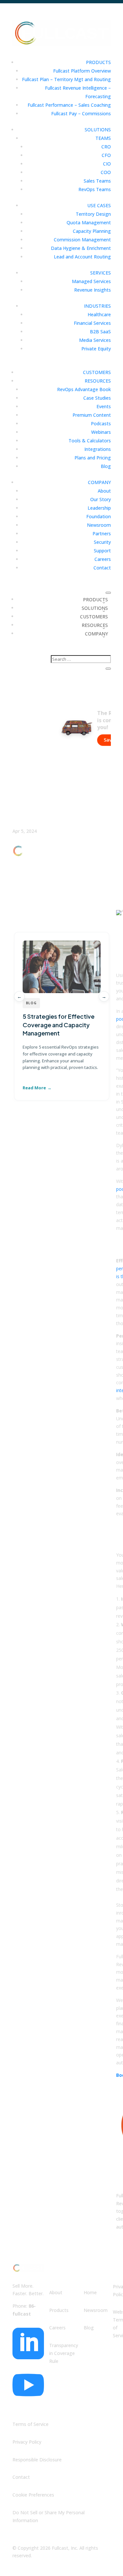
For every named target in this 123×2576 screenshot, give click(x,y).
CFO (106, 155)
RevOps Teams (95, 189)
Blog (106, 466)
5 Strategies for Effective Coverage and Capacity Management (59, 1024)
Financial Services (92, 323)
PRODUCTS (98, 62)
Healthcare (99, 314)
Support (102, 551)
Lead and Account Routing (82, 257)
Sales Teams (97, 181)
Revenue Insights (92, 290)
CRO (106, 147)
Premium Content (92, 415)
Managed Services (91, 281)
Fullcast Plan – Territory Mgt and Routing (66, 79)
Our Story (101, 499)
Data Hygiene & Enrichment (81, 248)
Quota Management (89, 222)
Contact (102, 568)
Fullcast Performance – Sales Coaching (69, 105)
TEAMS (103, 138)
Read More (34, 1088)
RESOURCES (98, 381)
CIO (107, 164)
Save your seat (97, 740)
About (104, 491)
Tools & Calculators (90, 441)
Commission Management (82, 240)
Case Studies (97, 398)
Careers (103, 559)
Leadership (99, 508)
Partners (102, 533)
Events (104, 406)
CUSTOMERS (97, 372)
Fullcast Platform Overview (82, 71)
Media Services (95, 340)
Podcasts (101, 423)
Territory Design (93, 214)
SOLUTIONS (98, 130)
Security (102, 542)
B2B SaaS (100, 332)
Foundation (99, 516)
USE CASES (99, 205)
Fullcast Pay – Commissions (81, 113)
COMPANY (99, 482)
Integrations (98, 449)
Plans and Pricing (93, 458)
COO (106, 172)
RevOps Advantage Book (84, 389)
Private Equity (96, 349)
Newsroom (99, 525)
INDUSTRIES (97, 306)
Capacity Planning (92, 231)
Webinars (101, 432)
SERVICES (101, 273)
